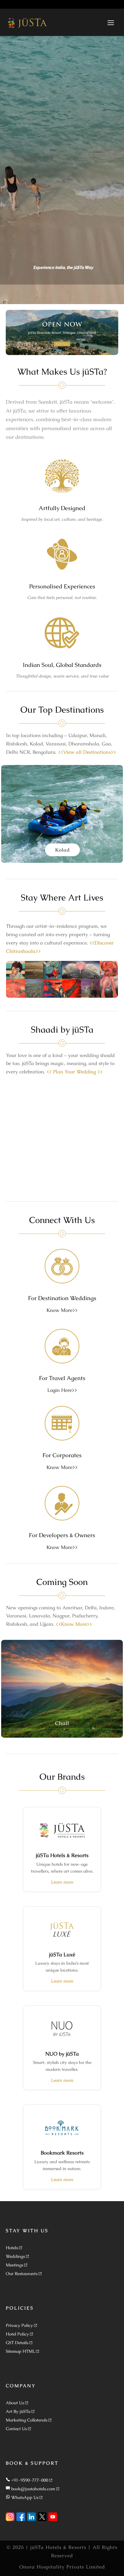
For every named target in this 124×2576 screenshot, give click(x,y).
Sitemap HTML (20, 2351)
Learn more (62, 1882)
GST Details (17, 2343)
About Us (15, 2403)
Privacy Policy (19, 2325)
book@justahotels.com (33, 2489)
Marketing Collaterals (27, 2420)
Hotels (12, 2248)
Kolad (62, 850)
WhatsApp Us (25, 2497)
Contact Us (16, 2429)
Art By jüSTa (18, 2411)
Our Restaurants (22, 2273)
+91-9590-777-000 (30, 2480)
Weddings (15, 2256)
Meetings (14, 2265)
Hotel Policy (17, 2334)
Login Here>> (62, 1390)
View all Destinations (87, 752)
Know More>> (62, 1310)
